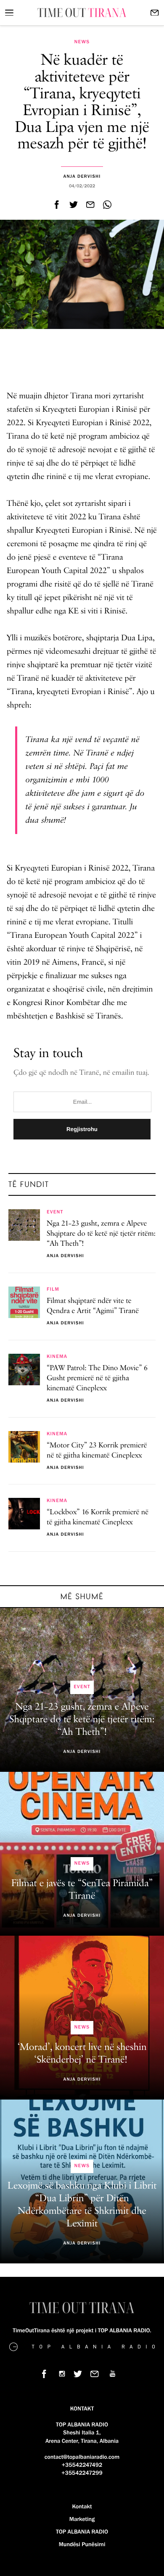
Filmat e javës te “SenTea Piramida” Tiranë (82, 1890)
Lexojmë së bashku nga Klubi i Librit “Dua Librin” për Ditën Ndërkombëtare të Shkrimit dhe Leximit (82, 2205)
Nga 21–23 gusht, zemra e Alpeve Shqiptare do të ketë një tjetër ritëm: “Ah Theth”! (101, 1234)
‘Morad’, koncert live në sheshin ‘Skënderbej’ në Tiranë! (82, 2054)
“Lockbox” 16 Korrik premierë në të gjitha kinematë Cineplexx (98, 1518)
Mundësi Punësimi (82, 2544)
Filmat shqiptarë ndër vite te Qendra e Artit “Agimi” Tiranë (93, 1306)
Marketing (82, 2519)
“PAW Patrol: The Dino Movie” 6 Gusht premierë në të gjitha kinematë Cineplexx (97, 1379)
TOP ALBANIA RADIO (82, 2532)
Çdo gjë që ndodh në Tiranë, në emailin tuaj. (81, 1073)
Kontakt (82, 2507)
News (82, 42)
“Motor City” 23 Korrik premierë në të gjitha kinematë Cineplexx (97, 1451)
